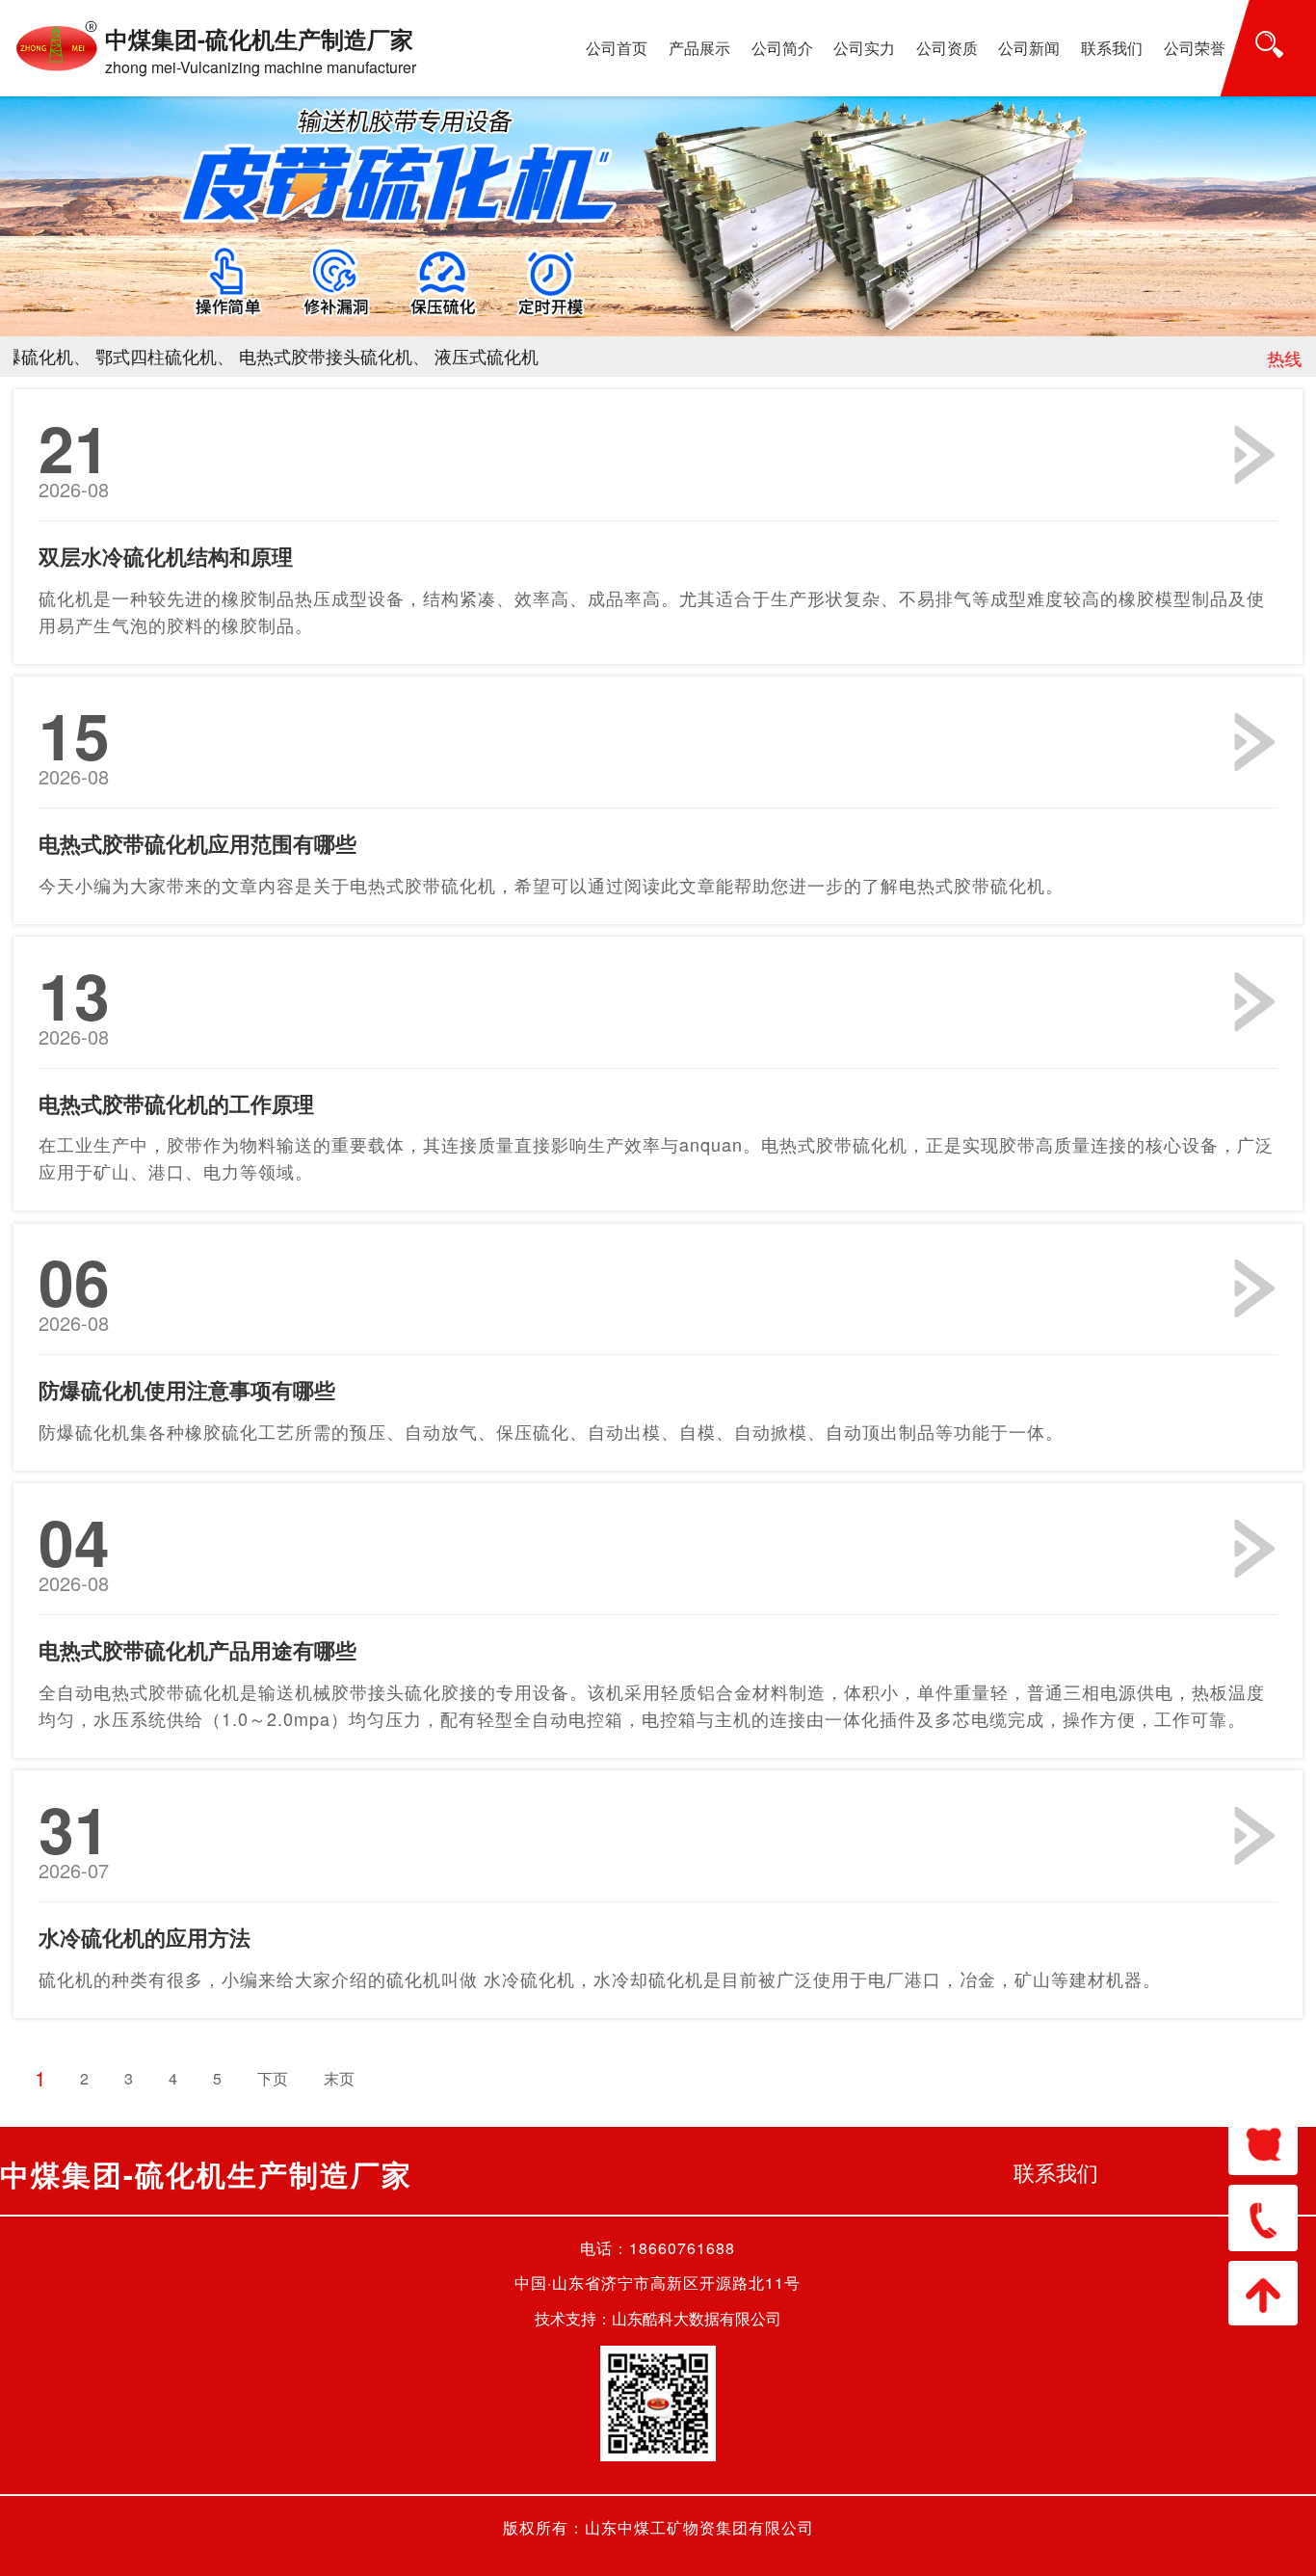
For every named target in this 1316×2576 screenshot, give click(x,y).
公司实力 (864, 48)
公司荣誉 (1195, 48)
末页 (339, 2078)
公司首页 (617, 48)
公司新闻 (1029, 48)
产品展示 (699, 48)
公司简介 (782, 48)
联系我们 (1112, 48)
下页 (273, 2078)
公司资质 (947, 48)
